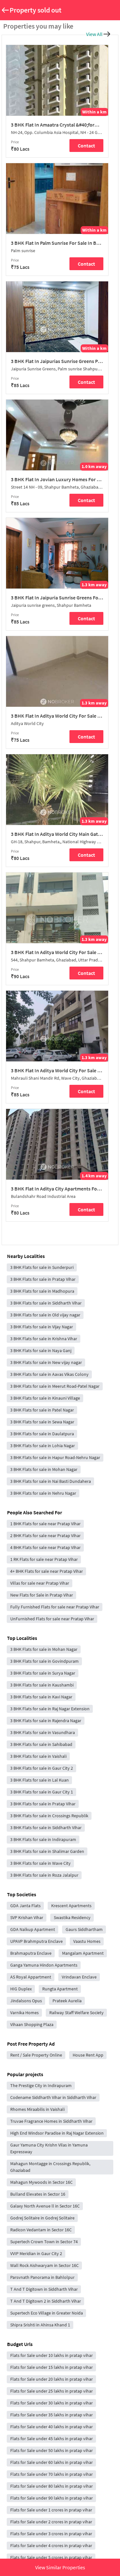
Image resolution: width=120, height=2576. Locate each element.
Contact (86, 146)
